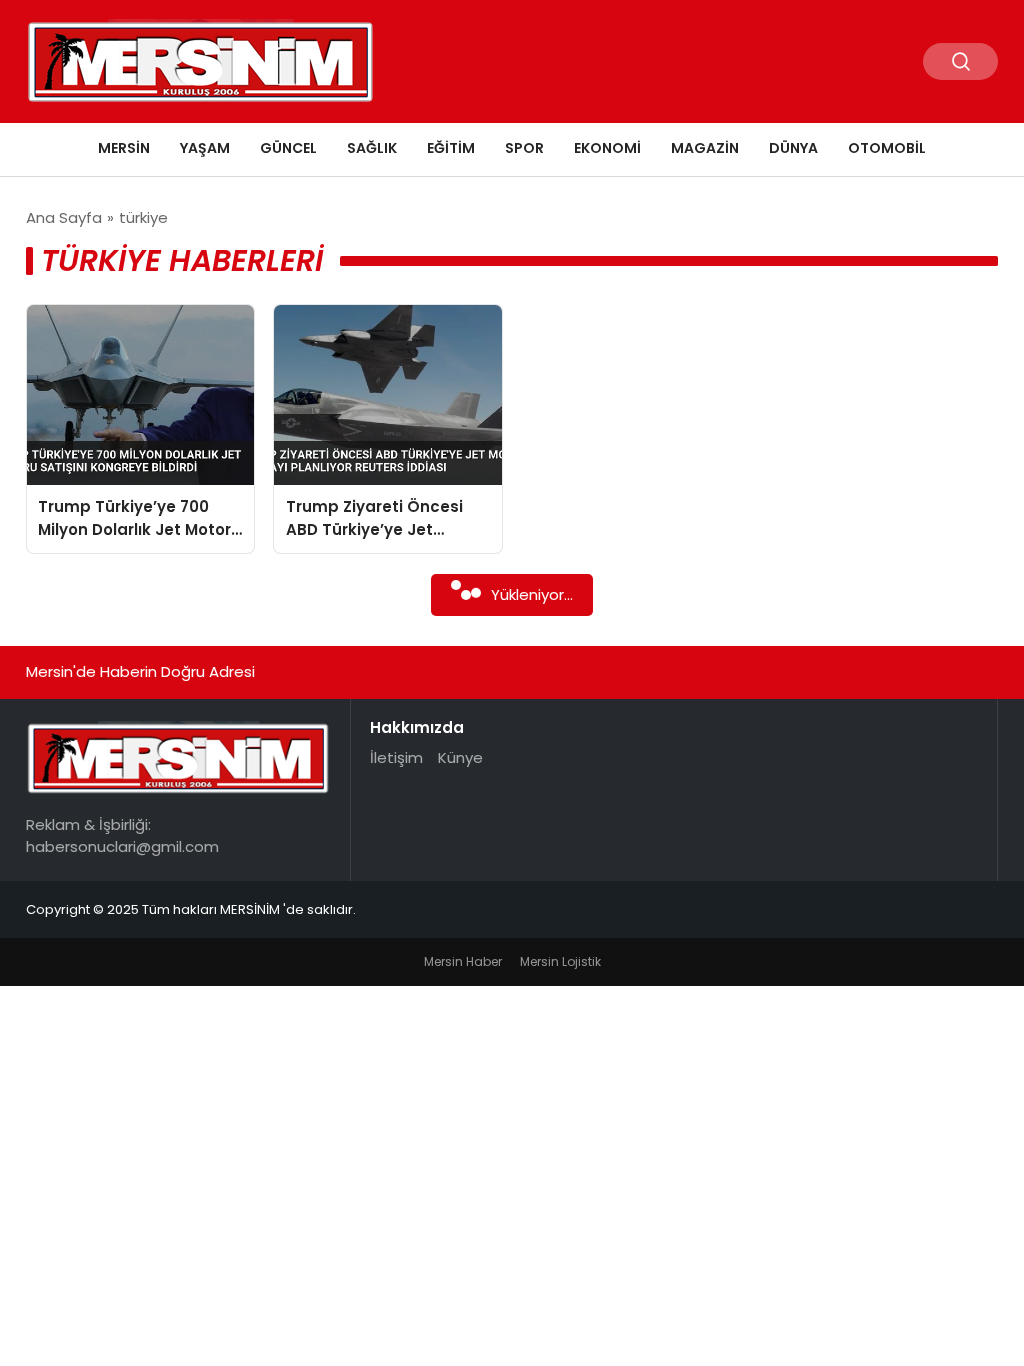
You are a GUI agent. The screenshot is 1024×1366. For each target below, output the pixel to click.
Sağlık (372, 148)
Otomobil (887, 148)
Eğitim (451, 148)
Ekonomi (607, 148)
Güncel (288, 148)
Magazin (705, 148)
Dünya (793, 148)
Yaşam (205, 148)
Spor (524, 148)
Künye (460, 757)
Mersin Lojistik (560, 961)
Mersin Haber (463, 961)
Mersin (124, 148)
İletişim (396, 757)
